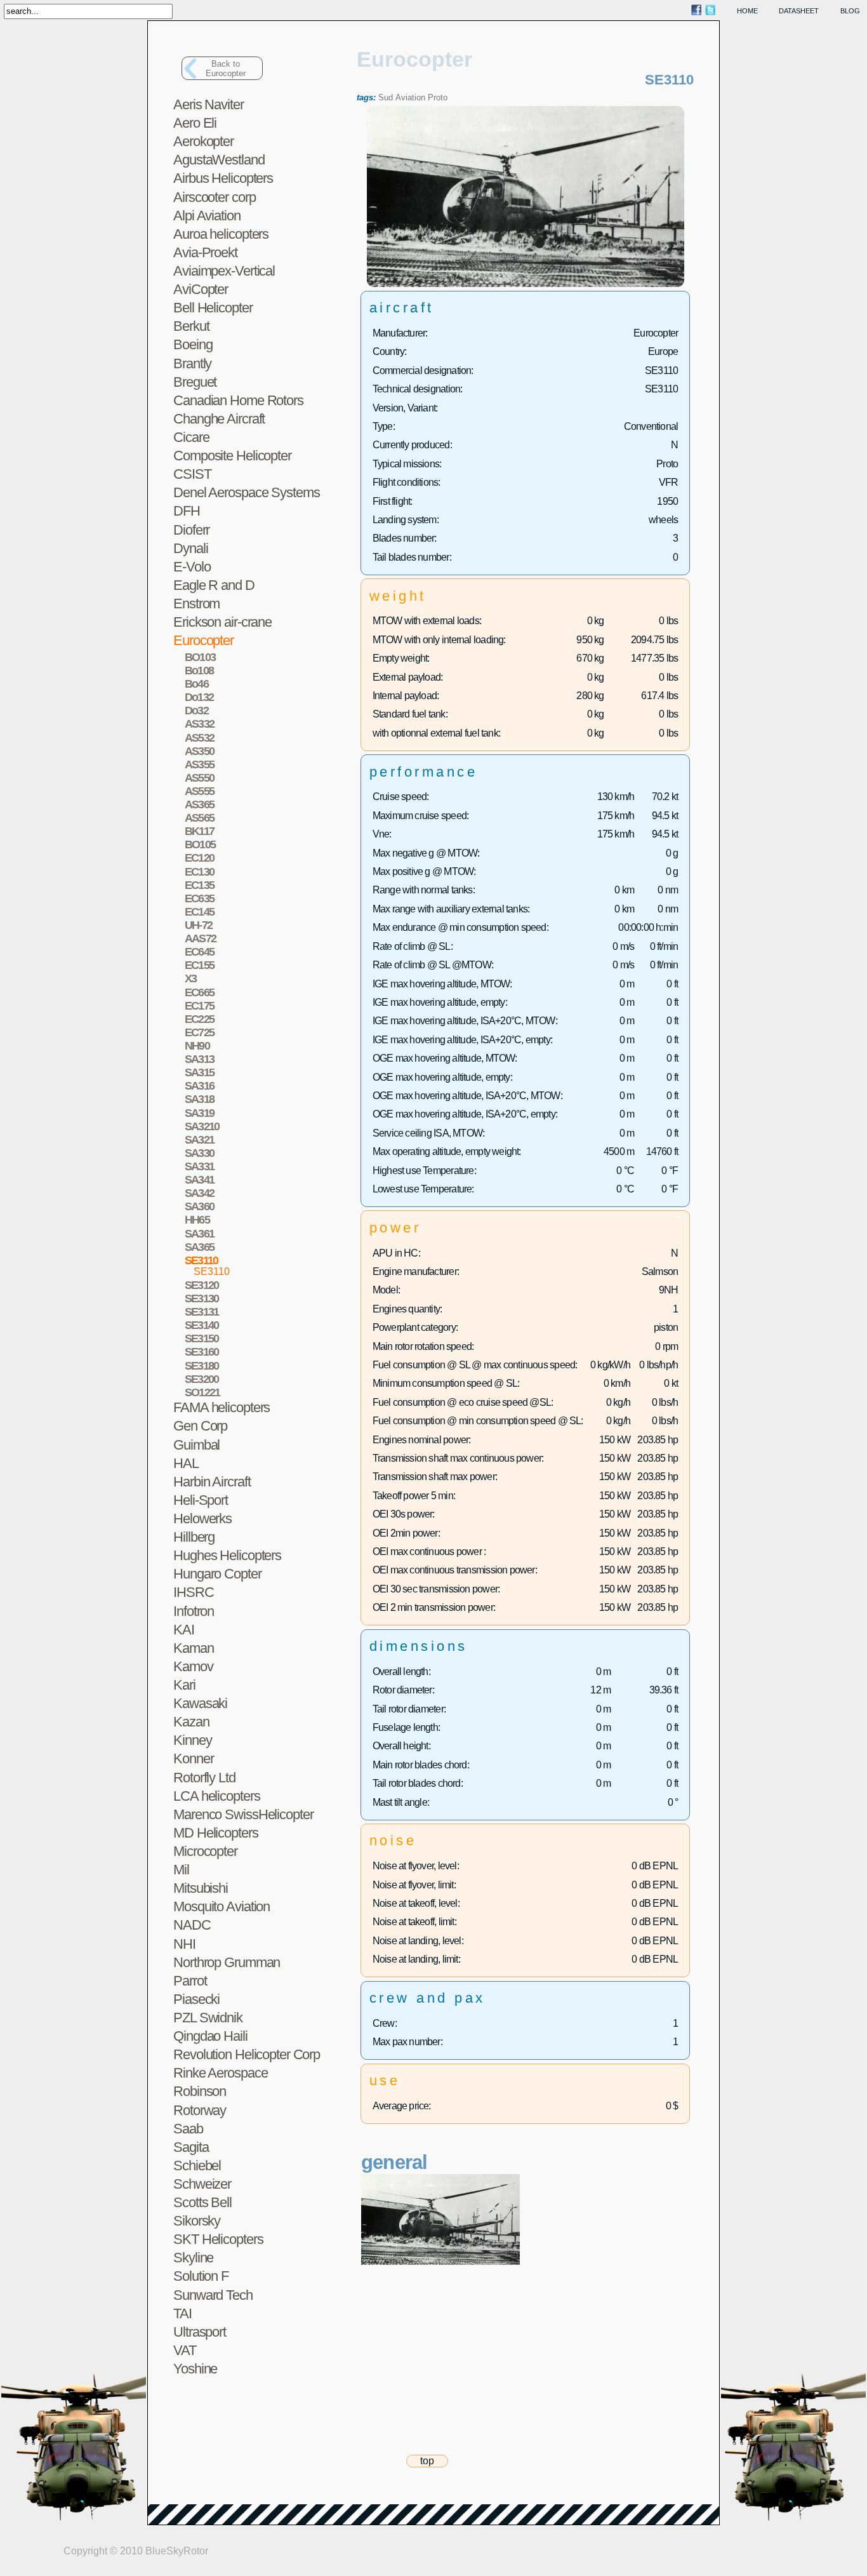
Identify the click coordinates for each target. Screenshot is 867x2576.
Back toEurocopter (226, 69)
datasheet (799, 11)
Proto (438, 97)
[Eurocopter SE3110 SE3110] (526, 284)
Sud (386, 97)
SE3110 (212, 1271)
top (427, 2461)
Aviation (410, 97)
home (747, 11)
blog (850, 11)
